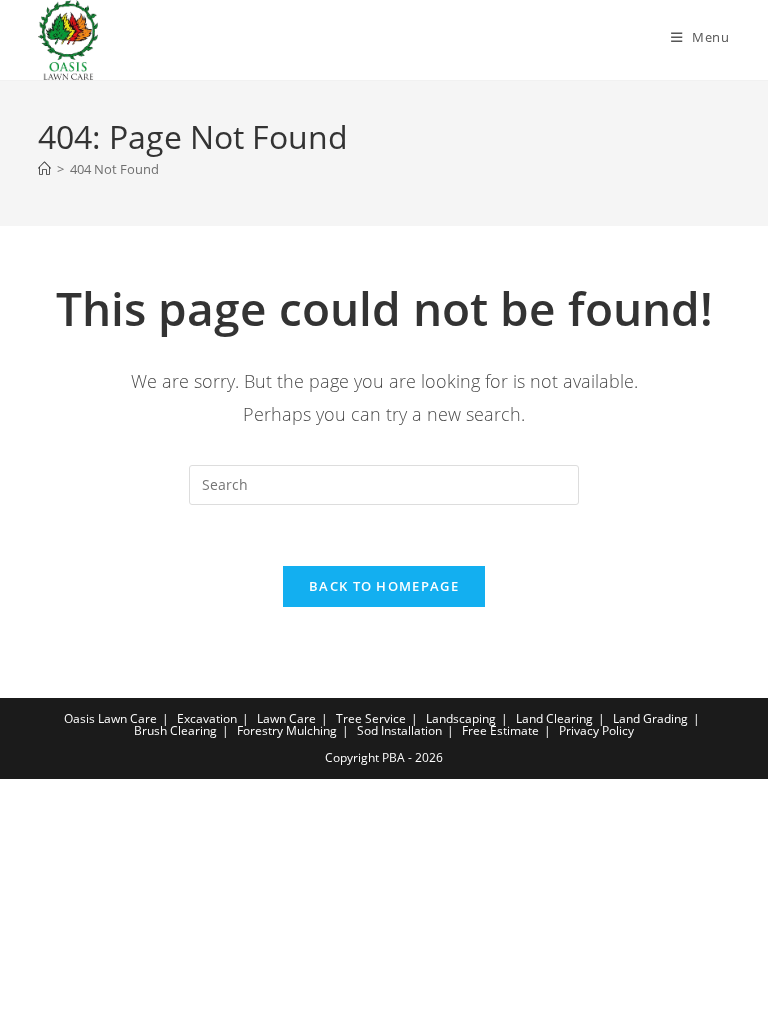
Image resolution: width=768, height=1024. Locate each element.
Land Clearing (554, 718)
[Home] (44, 169)
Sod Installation (399, 730)
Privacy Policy (596, 730)
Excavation (207, 718)
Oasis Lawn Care (110, 718)
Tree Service (371, 718)
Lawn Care (286, 718)
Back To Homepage (384, 586)
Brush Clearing (175, 730)
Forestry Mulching (287, 730)
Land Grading (650, 718)
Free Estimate (500, 730)
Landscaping (461, 718)
